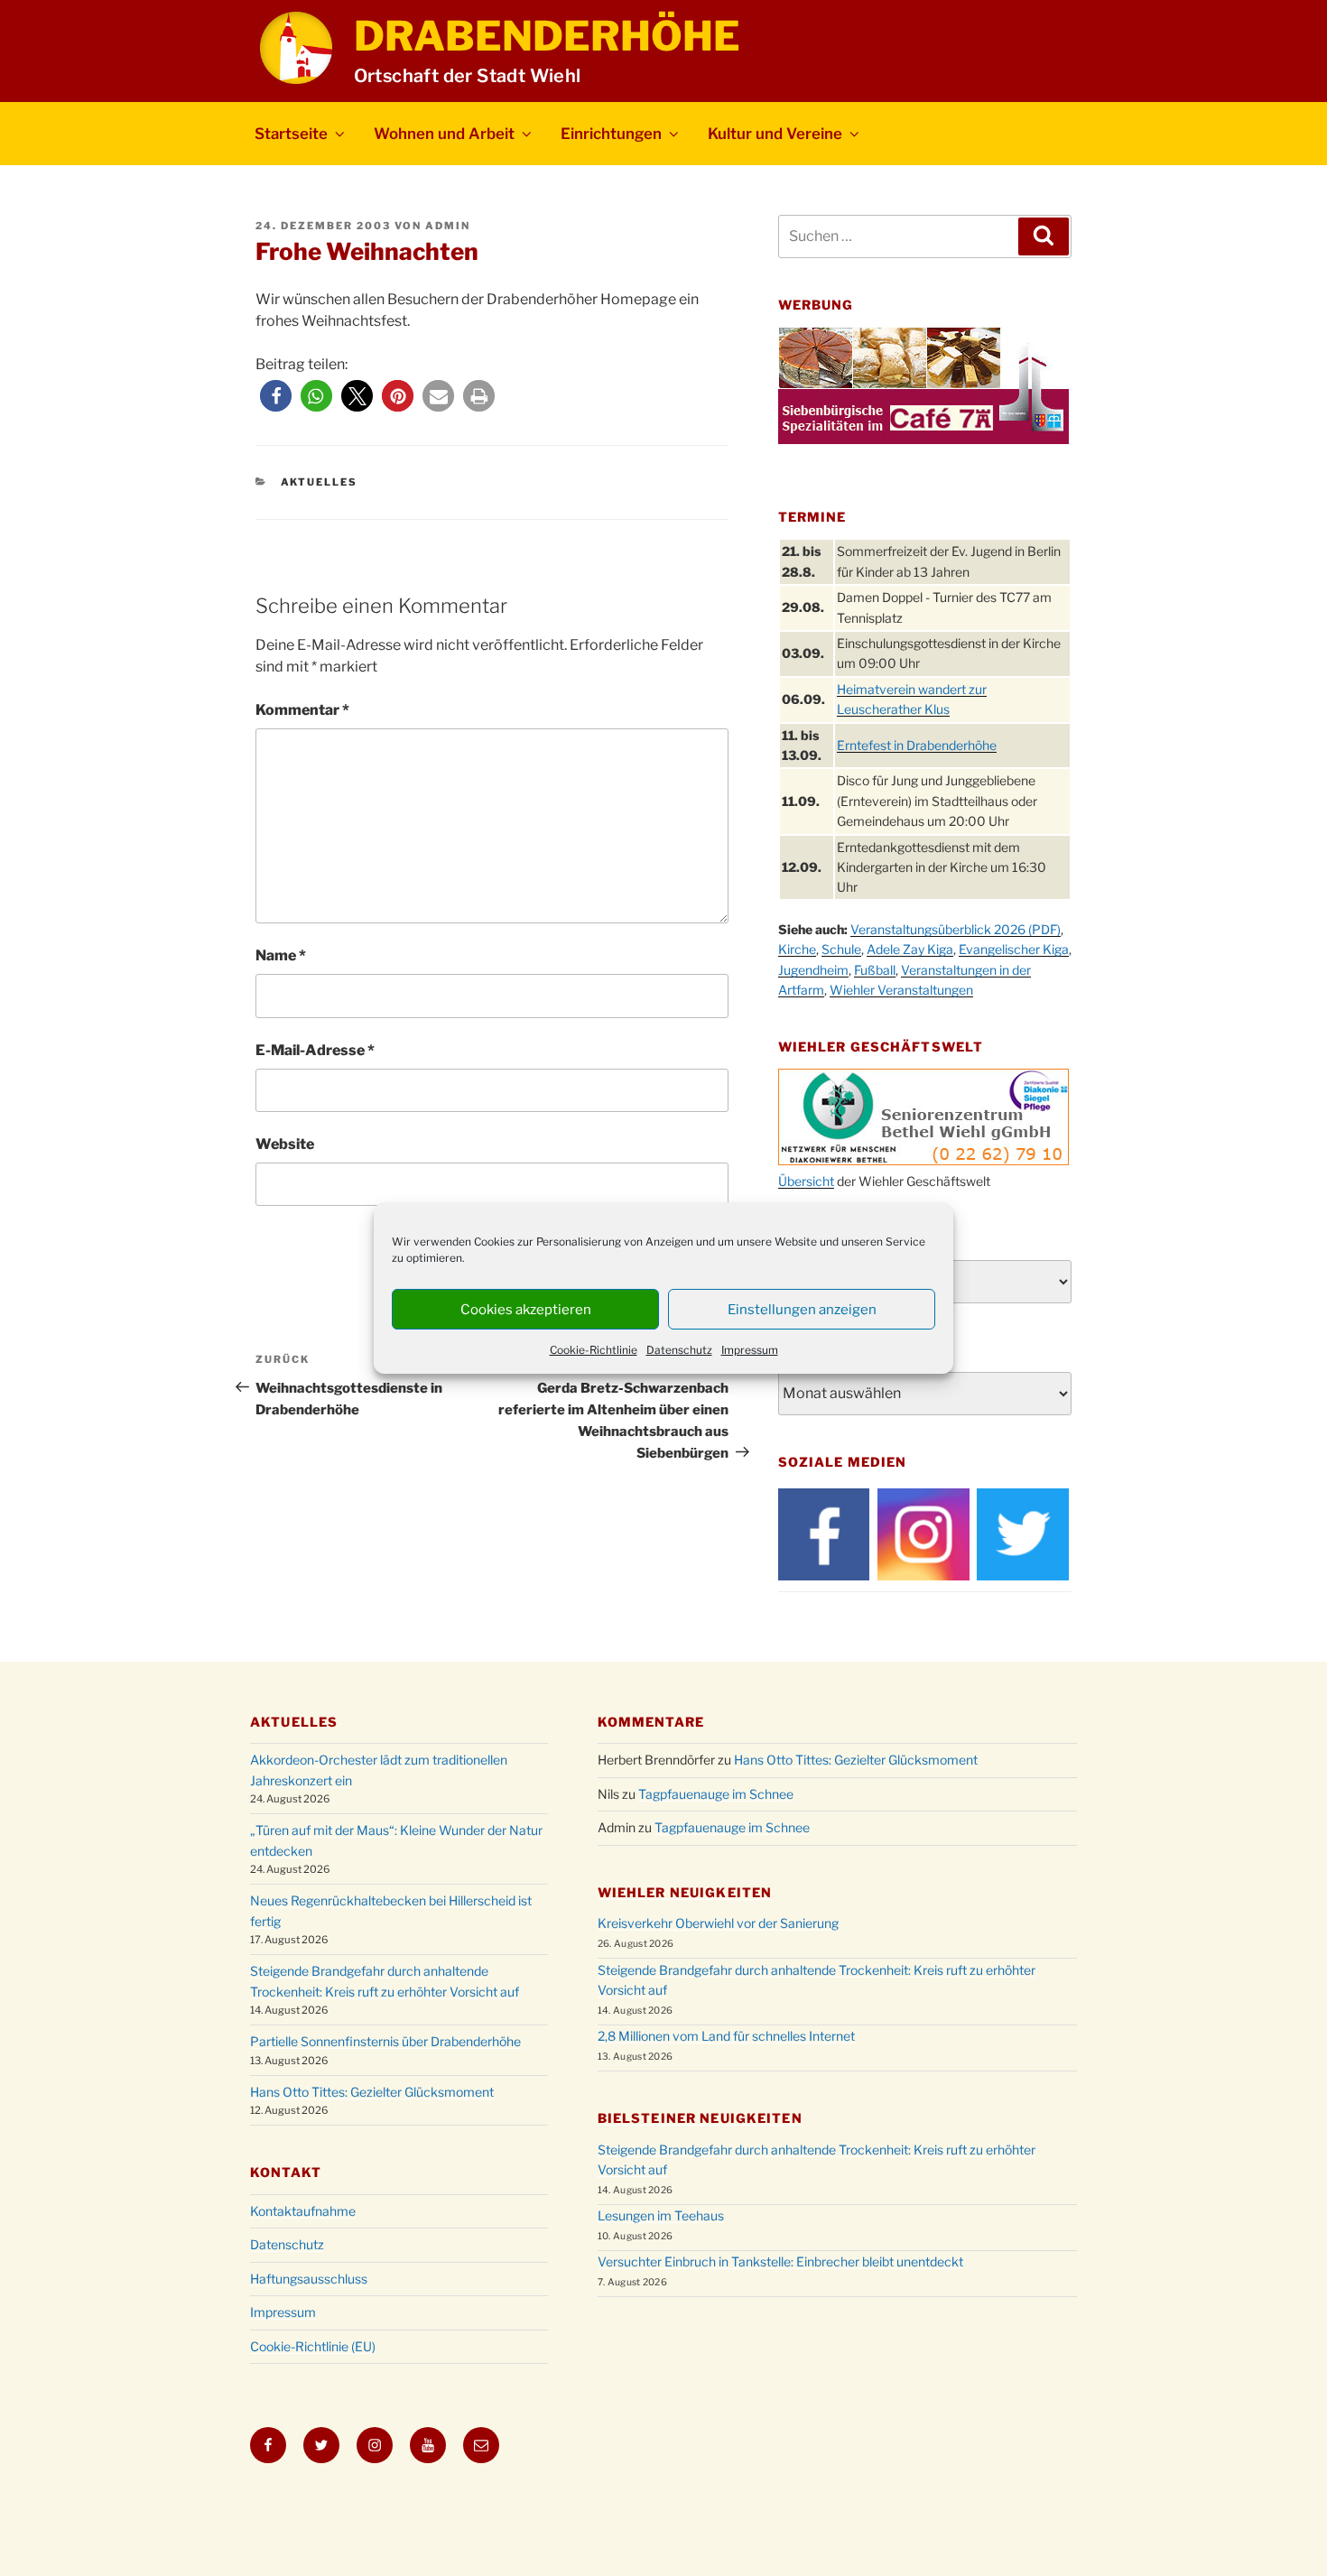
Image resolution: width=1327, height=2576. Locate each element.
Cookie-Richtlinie (594, 1350)
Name (281, 955)
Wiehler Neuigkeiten (685, 1892)
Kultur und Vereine (775, 134)
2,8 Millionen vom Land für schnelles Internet (726, 2036)
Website (285, 1144)
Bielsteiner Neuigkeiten (700, 2118)
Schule (841, 949)
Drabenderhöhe (547, 36)
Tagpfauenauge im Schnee (716, 1794)
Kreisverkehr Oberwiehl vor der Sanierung (718, 1923)
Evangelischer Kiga (1014, 949)
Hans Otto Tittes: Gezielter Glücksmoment (372, 2092)
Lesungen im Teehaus (661, 2215)
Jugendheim (813, 970)
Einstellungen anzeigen (802, 1310)
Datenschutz (679, 1350)
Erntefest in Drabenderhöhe (917, 745)
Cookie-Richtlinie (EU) (313, 2346)
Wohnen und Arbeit (444, 134)
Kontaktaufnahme (303, 2211)
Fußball (875, 970)
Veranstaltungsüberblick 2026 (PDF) (956, 929)
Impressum (750, 1350)
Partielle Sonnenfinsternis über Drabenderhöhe (385, 2041)
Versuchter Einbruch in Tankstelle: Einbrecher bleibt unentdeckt (780, 2261)
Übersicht (806, 1181)
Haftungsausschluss (309, 2279)
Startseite (291, 134)
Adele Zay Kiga (910, 949)
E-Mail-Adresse (315, 1050)
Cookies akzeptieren (526, 1310)
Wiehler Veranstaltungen (901, 990)
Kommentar (302, 710)
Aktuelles (320, 482)
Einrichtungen (611, 134)
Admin (448, 226)
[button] (276, 396)
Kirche (797, 949)
